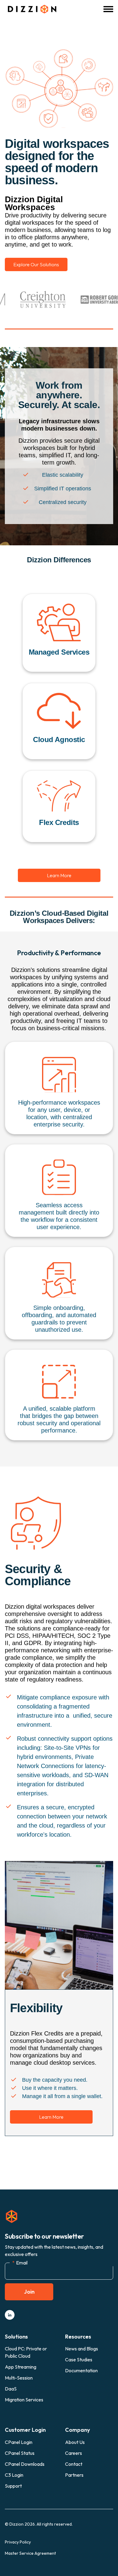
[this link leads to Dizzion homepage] (31, 9)
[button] (108, 9)
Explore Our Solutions (36, 264)
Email (20, 2263)
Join (29, 2292)
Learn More (59, 875)
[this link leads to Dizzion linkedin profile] (10, 2315)
